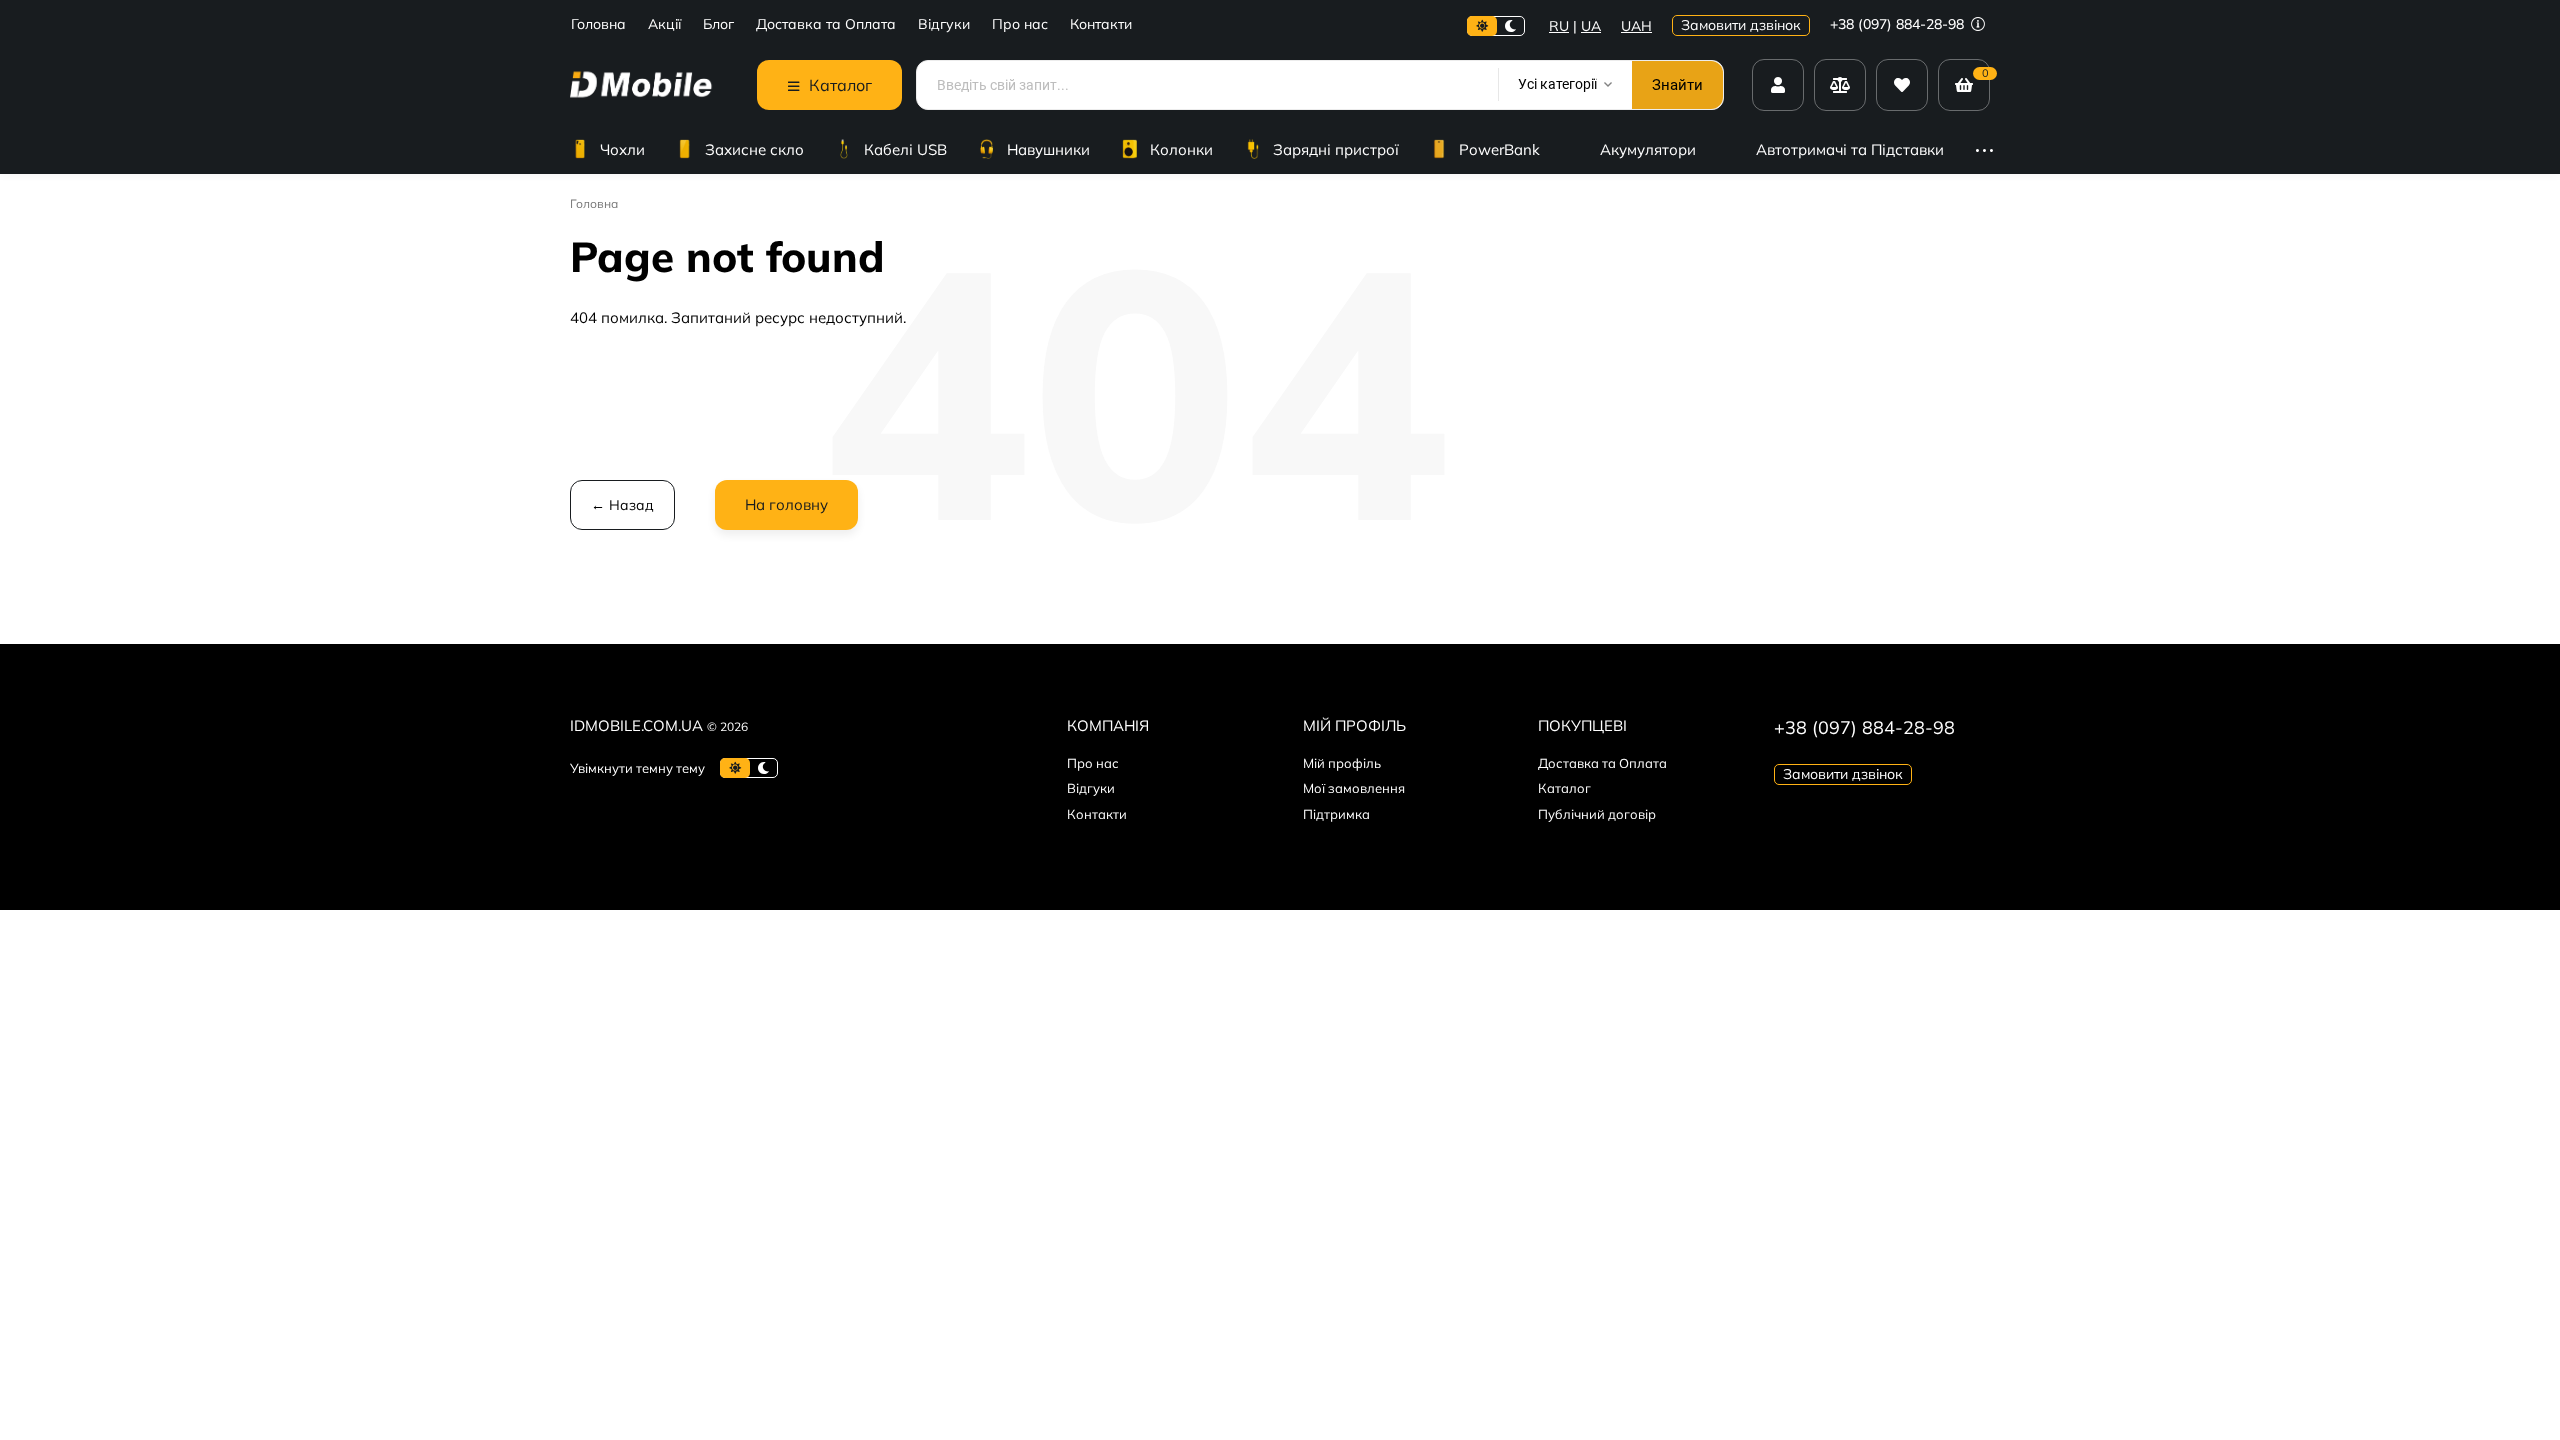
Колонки (1181, 149)
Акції (664, 24)
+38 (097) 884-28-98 (1899, 24)
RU (1559, 26)
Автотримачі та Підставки (1850, 149)
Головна (598, 24)
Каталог (1564, 788)
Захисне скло (754, 149)
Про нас (1020, 24)
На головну (786, 504)
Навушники (1048, 149)
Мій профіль (1342, 763)
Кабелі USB (905, 149)
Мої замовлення (1354, 788)
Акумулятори (1648, 149)
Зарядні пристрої (1336, 149)
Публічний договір (1597, 814)
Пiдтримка (1336, 814)
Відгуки (944, 24)
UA (1591, 26)
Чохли (622, 149)
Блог (718, 24)
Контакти (1101, 24)
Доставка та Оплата (826, 24)
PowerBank (1499, 149)
